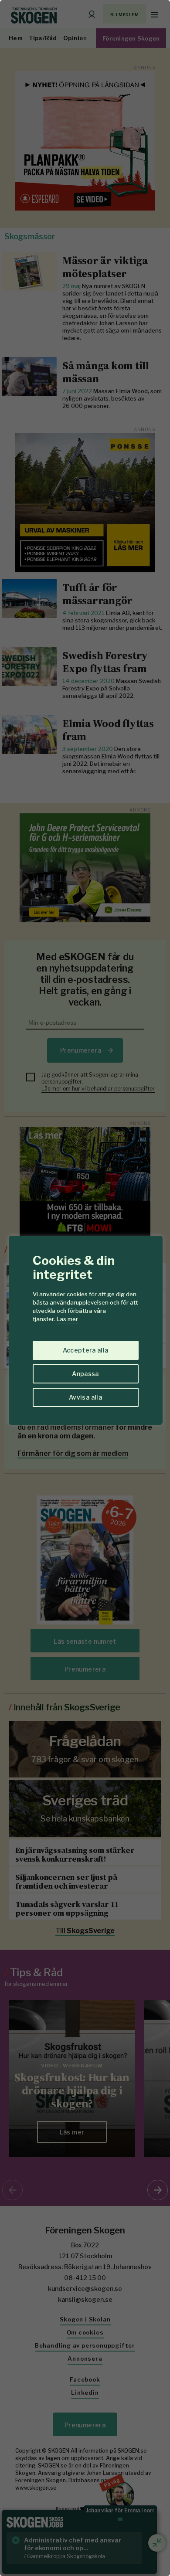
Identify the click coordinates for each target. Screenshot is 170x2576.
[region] (85, 1288)
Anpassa (85, 1374)
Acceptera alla (86, 1350)
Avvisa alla (85, 1397)
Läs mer (67, 1319)
